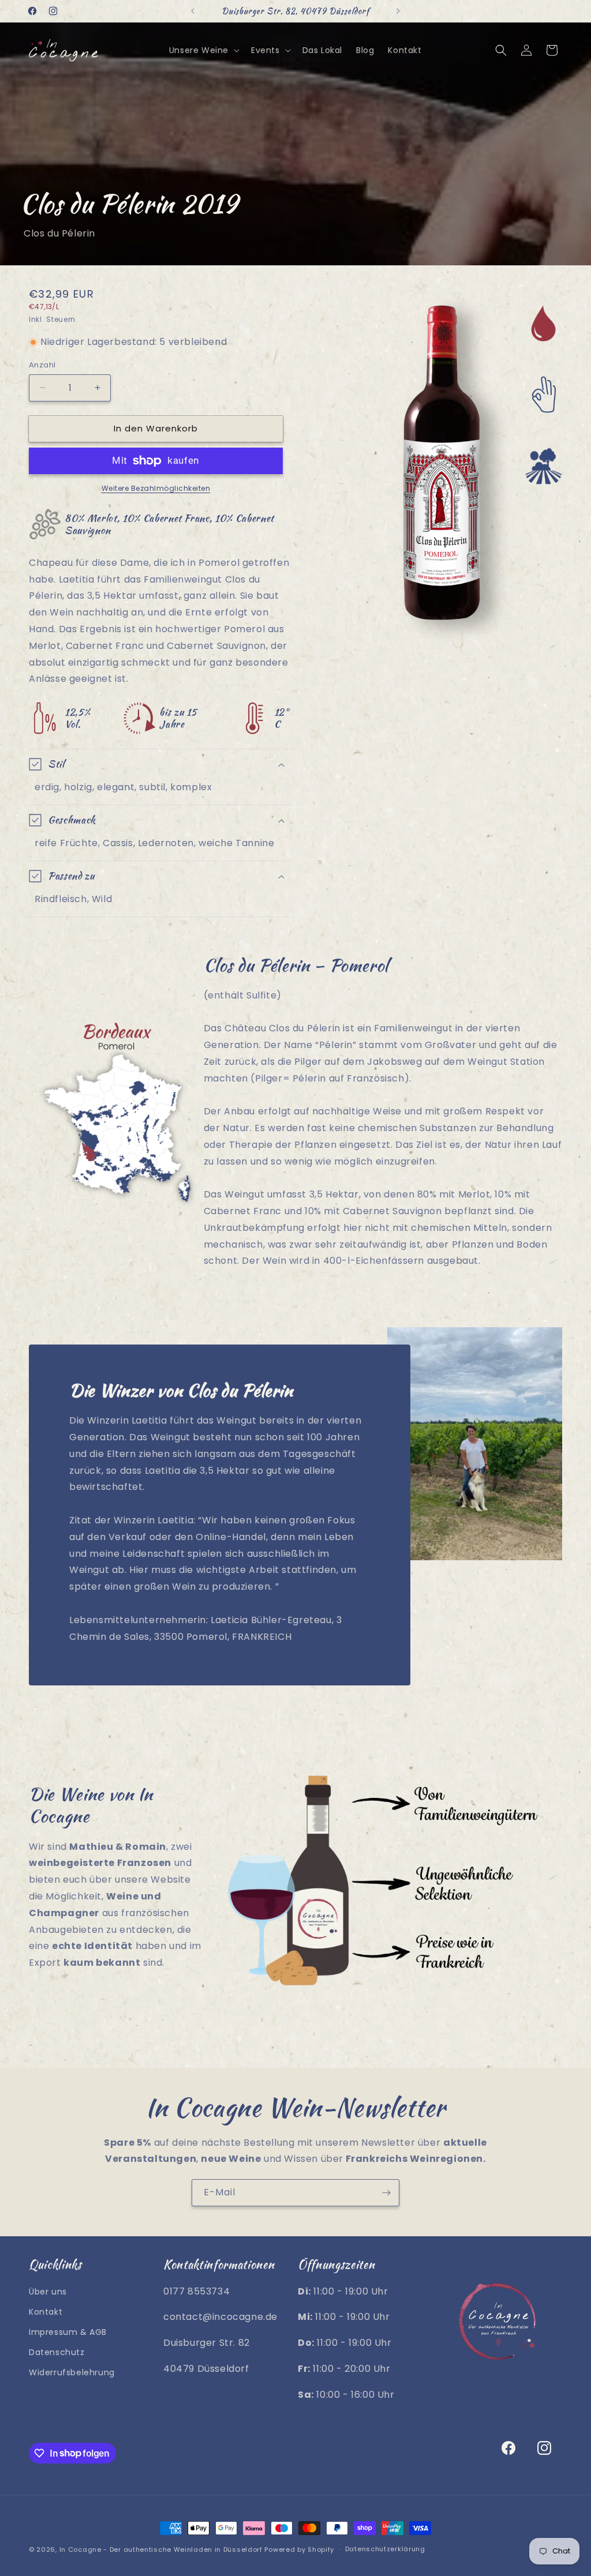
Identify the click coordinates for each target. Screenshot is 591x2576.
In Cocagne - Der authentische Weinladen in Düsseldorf (161, 2549)
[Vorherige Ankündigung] (193, 11)
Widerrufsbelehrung (72, 2372)
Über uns (48, 2292)
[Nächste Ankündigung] (398, 11)
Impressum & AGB (68, 2332)
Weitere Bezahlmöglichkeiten (156, 488)
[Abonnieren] (386, 2193)
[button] (203, 50)
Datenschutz (57, 2352)
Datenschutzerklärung (385, 2549)
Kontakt (46, 2312)
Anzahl (42, 365)
